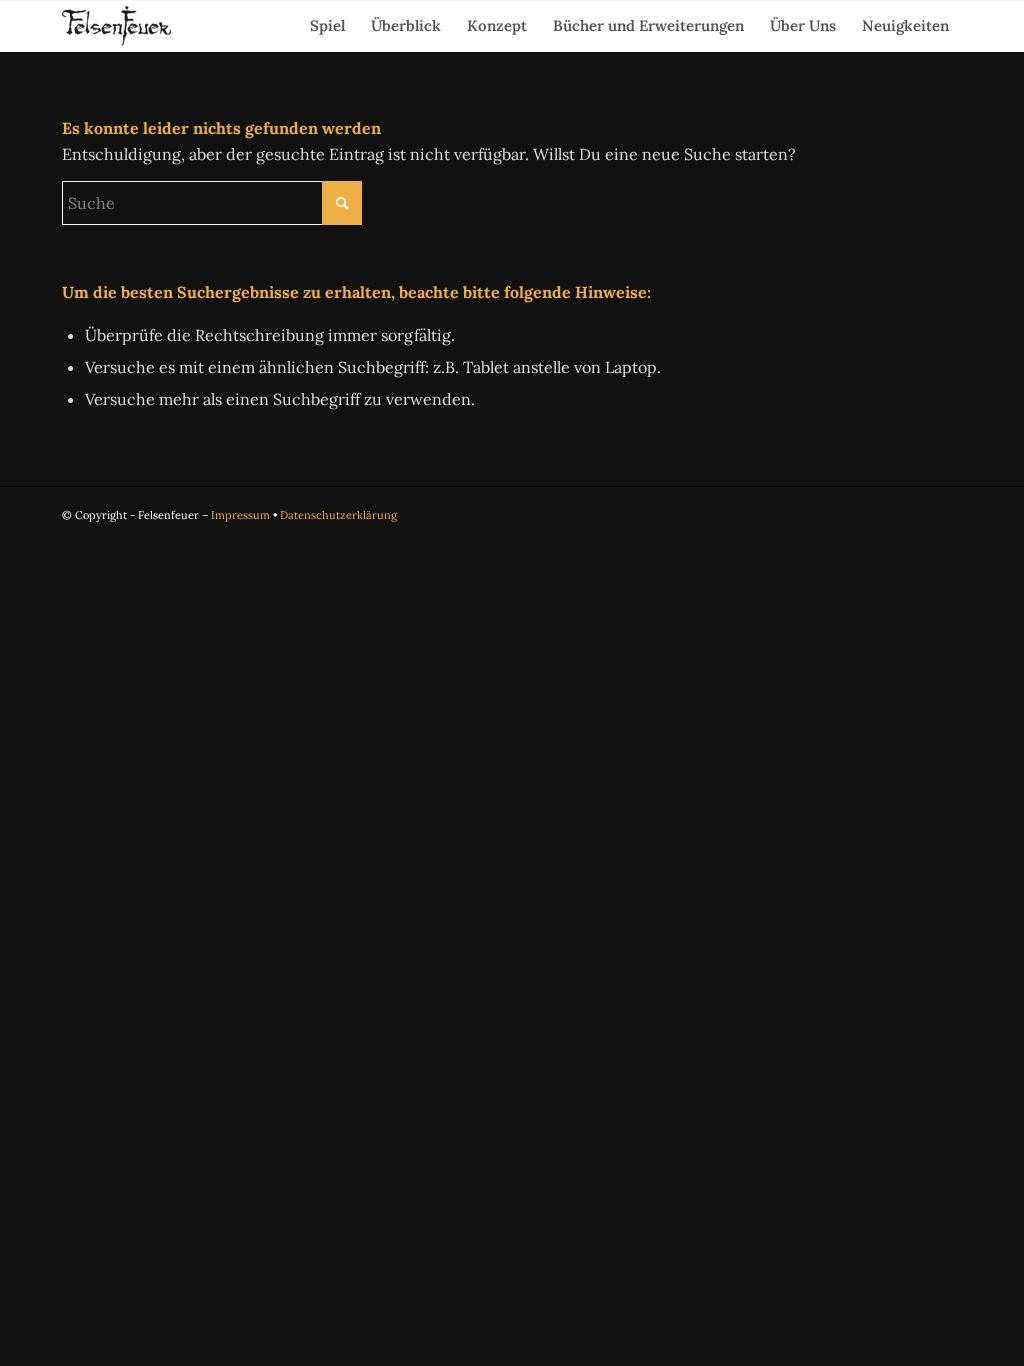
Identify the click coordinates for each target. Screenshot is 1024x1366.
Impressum (240, 515)
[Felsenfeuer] (116, 26)
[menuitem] (327, 26)
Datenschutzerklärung (338, 515)
